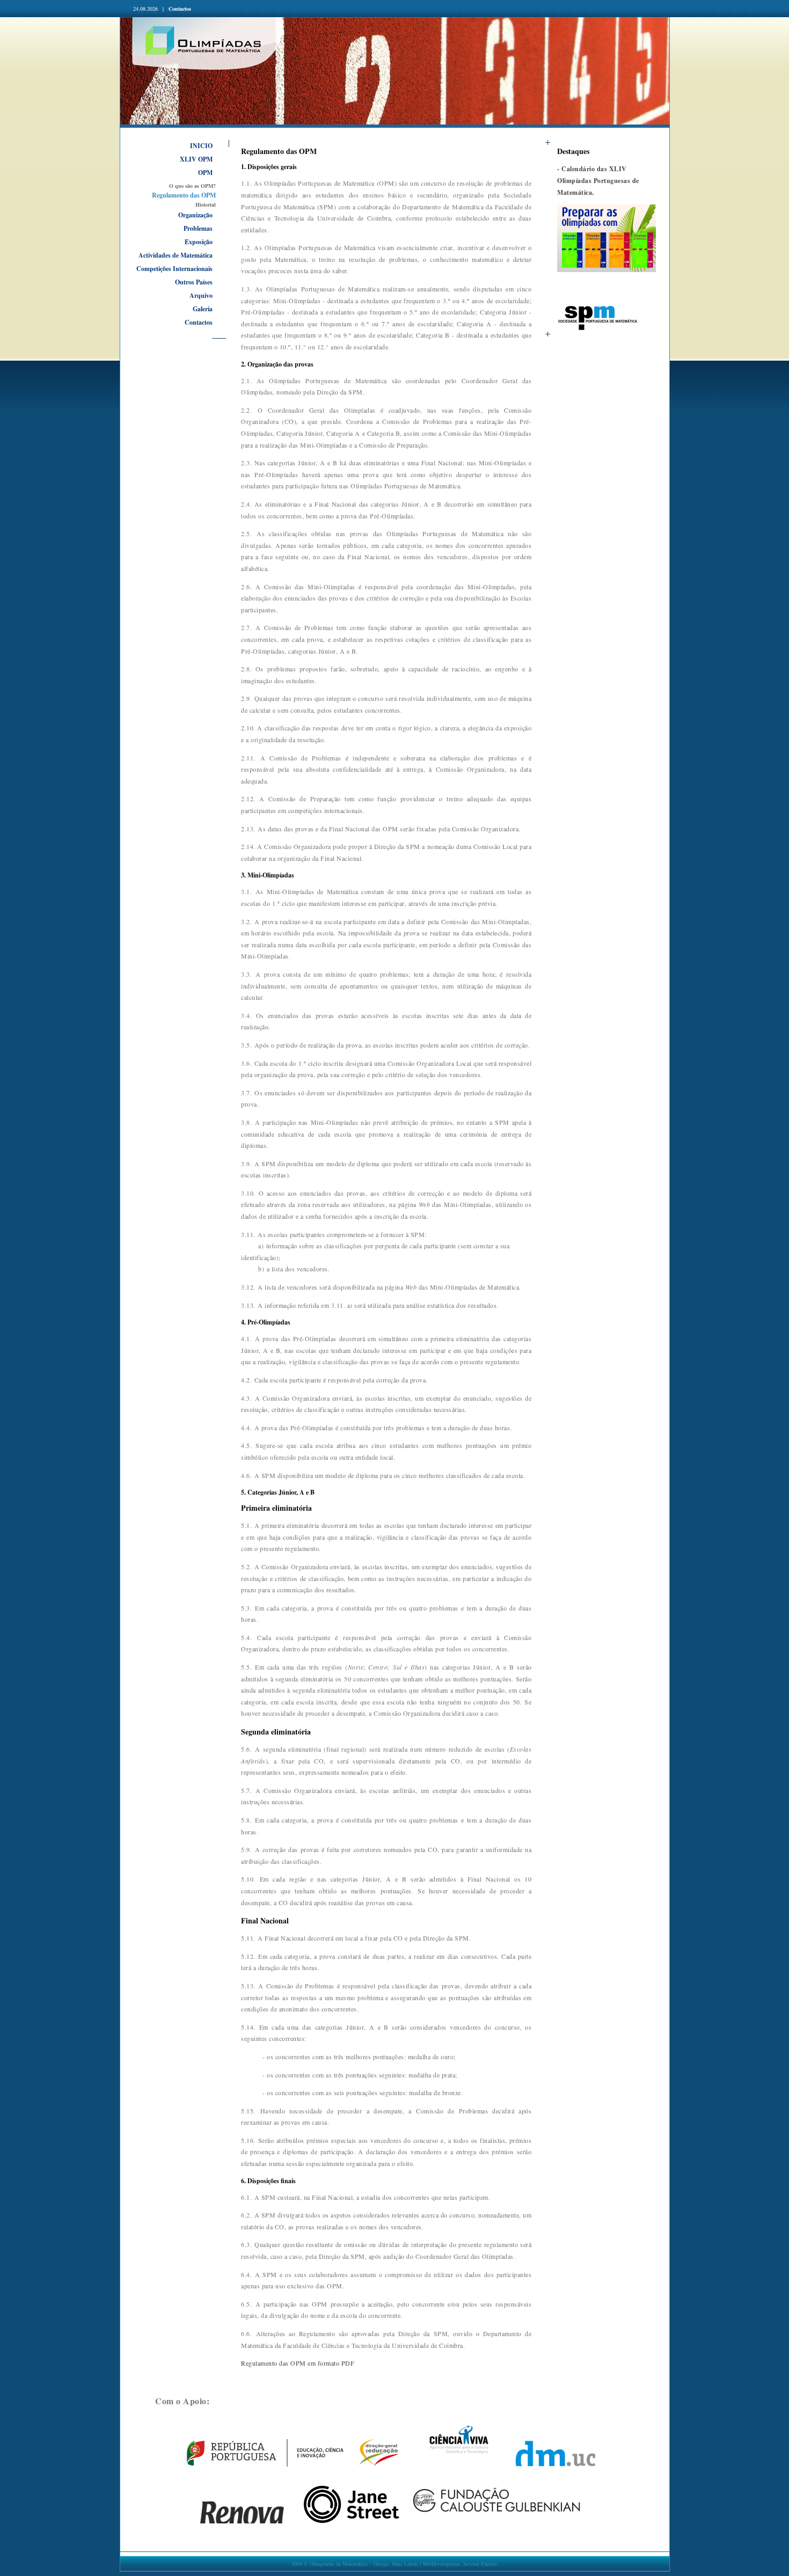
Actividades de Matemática (176, 255)
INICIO (201, 146)
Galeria (203, 309)
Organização (195, 215)
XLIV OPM (196, 159)
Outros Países (194, 282)
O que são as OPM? (192, 186)
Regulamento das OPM (184, 195)
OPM (205, 173)
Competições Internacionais (174, 269)
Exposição (199, 242)
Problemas (198, 228)
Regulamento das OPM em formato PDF (298, 2363)
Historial (206, 204)
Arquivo (201, 295)
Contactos (180, 9)
